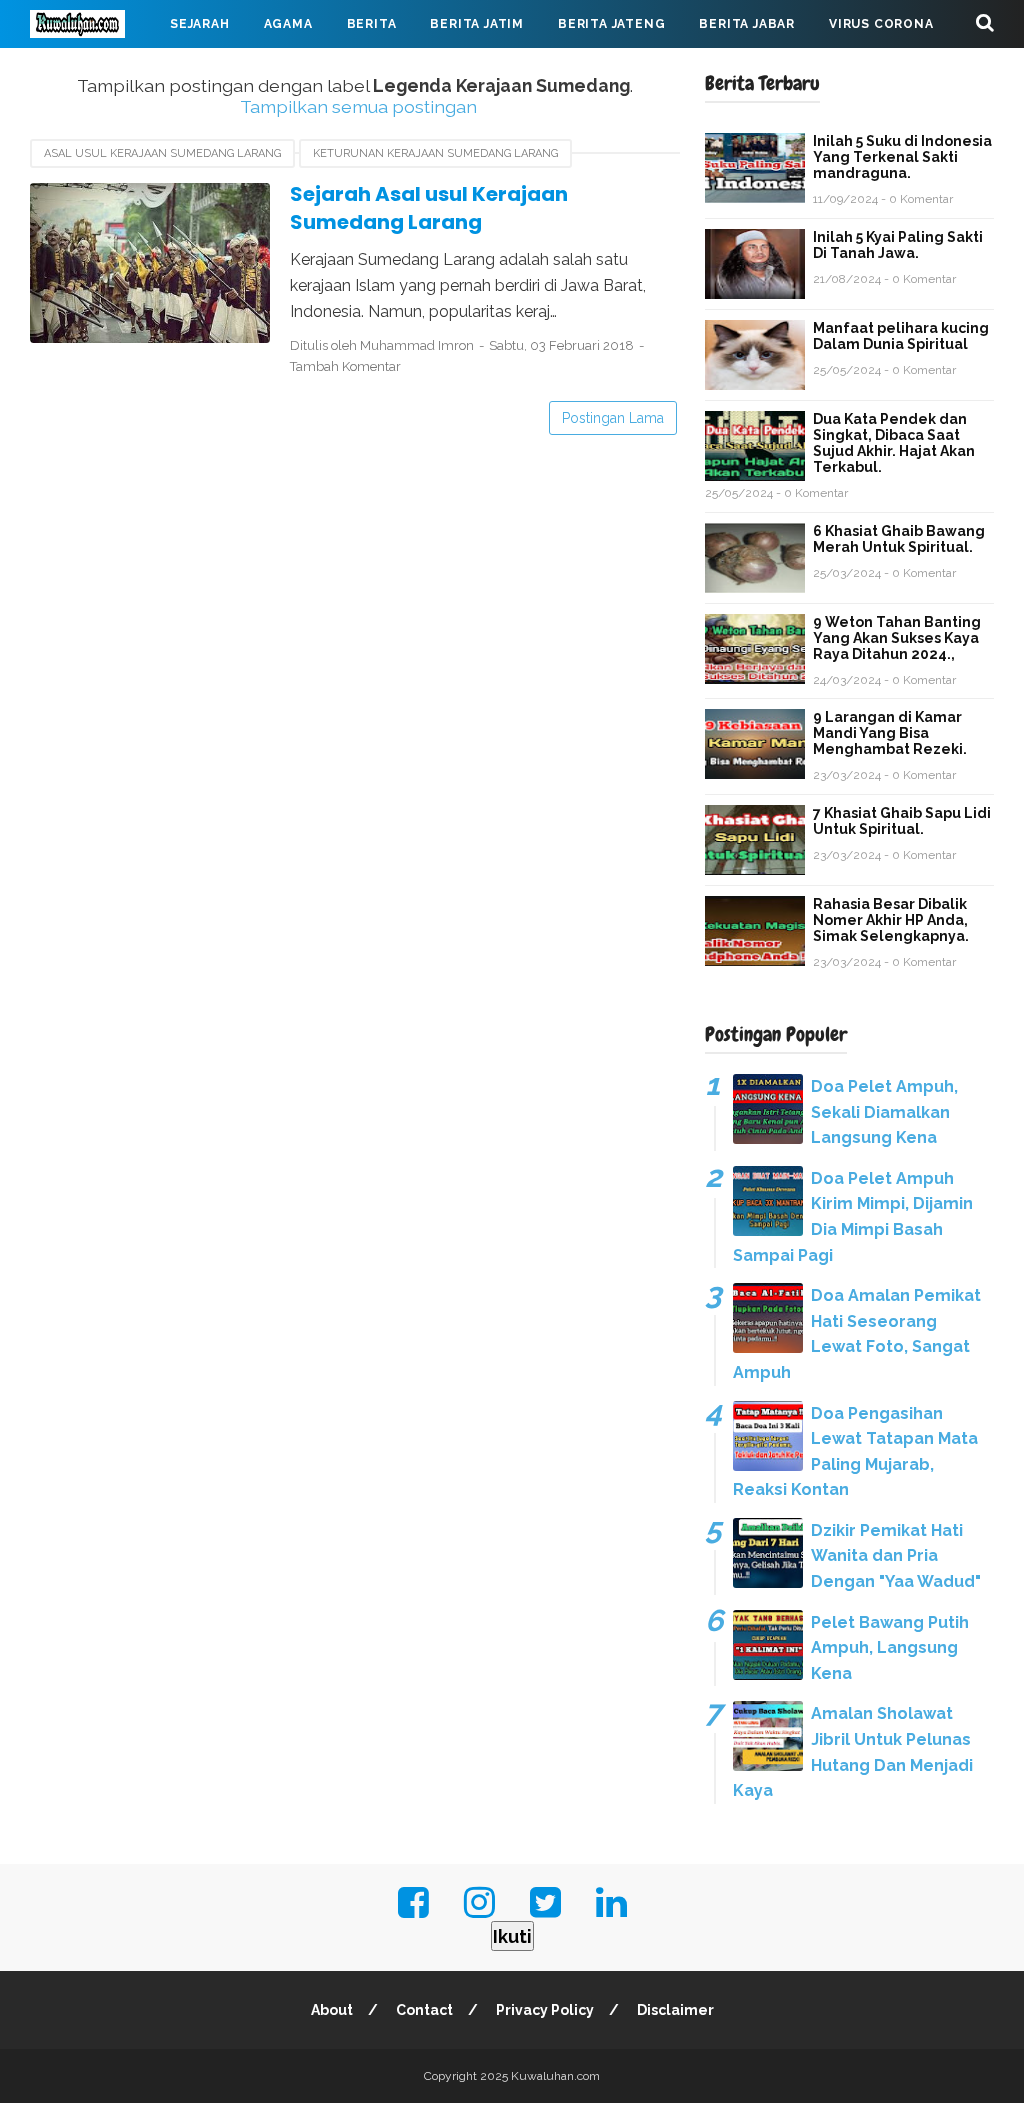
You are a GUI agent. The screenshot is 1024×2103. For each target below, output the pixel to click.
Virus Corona (881, 24)
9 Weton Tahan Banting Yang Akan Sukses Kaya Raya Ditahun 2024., (897, 638)
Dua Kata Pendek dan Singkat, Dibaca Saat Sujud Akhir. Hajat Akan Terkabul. (894, 443)
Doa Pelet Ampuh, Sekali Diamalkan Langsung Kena (884, 1112)
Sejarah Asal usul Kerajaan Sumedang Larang (429, 208)
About (332, 2010)
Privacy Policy (545, 2010)
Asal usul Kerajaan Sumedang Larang (162, 153)
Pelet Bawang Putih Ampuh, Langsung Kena (890, 1648)
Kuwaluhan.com (555, 2076)
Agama (288, 24)
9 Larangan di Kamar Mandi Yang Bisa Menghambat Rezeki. (890, 733)
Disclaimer (675, 2010)
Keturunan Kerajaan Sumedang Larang (435, 153)
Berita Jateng (611, 24)
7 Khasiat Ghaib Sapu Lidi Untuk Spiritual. (902, 821)
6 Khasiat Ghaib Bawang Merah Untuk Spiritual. (899, 539)
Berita (372, 24)
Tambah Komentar (345, 366)
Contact (424, 2010)
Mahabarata (93, 72)
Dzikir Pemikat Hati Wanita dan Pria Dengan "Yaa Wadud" (896, 1556)
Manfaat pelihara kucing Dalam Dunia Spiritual (901, 336)
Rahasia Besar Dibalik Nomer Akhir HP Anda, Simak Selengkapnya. (891, 920)
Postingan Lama (613, 418)
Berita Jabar (747, 24)
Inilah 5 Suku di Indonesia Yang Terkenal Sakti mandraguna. (902, 157)
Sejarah (200, 24)
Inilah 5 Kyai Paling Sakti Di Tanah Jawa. (898, 245)
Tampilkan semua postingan (358, 106)
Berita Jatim (477, 24)
